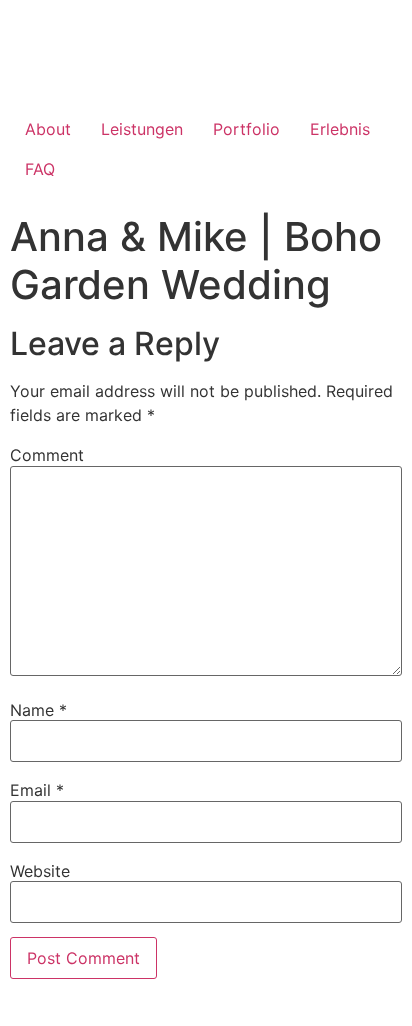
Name (38, 710)
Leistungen (142, 129)
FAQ (40, 169)
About (48, 129)
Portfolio (246, 129)
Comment (47, 455)
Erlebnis (340, 129)
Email (37, 790)
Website (40, 871)
